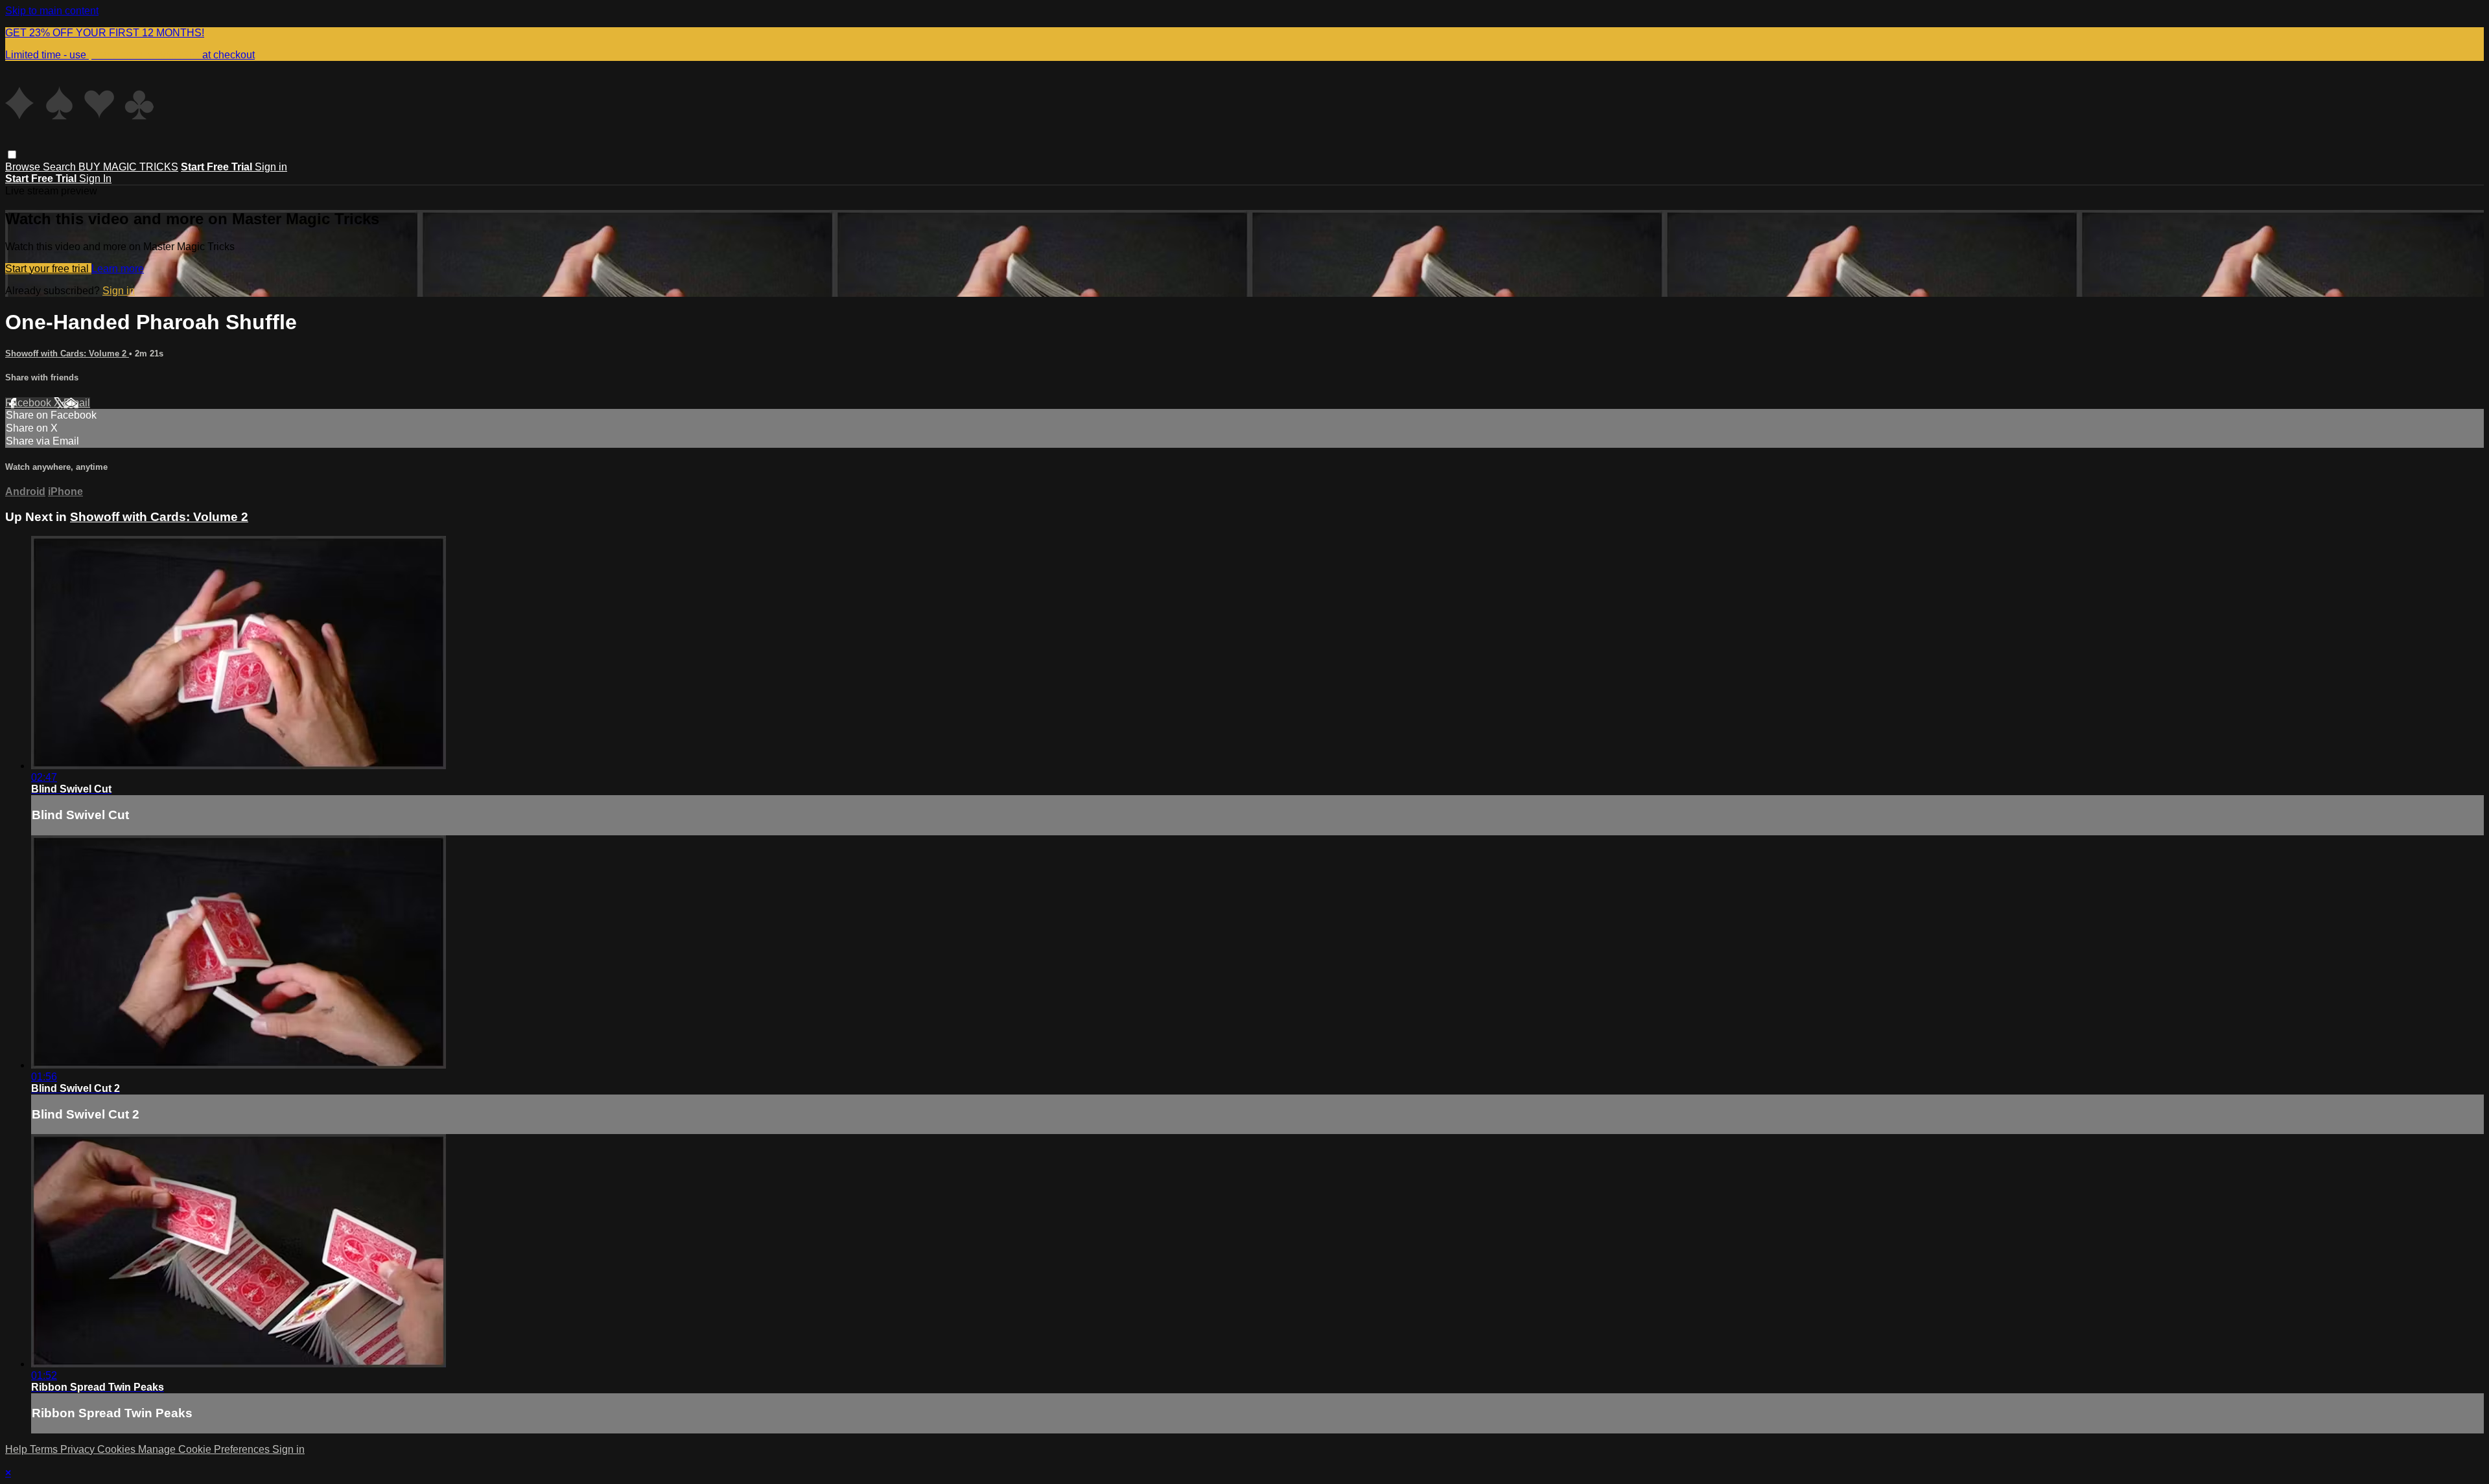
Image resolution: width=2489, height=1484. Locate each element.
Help (18, 1449)
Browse (24, 167)
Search (61, 167)
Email (77, 403)
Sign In (95, 179)
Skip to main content (52, 11)
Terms (45, 1449)
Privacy (79, 1449)
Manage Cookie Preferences (205, 1449)
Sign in (271, 167)
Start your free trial (48, 269)
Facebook (29, 403)
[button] (12, 155)
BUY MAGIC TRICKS (128, 167)
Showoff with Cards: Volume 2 (67, 354)
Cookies (118, 1449)
